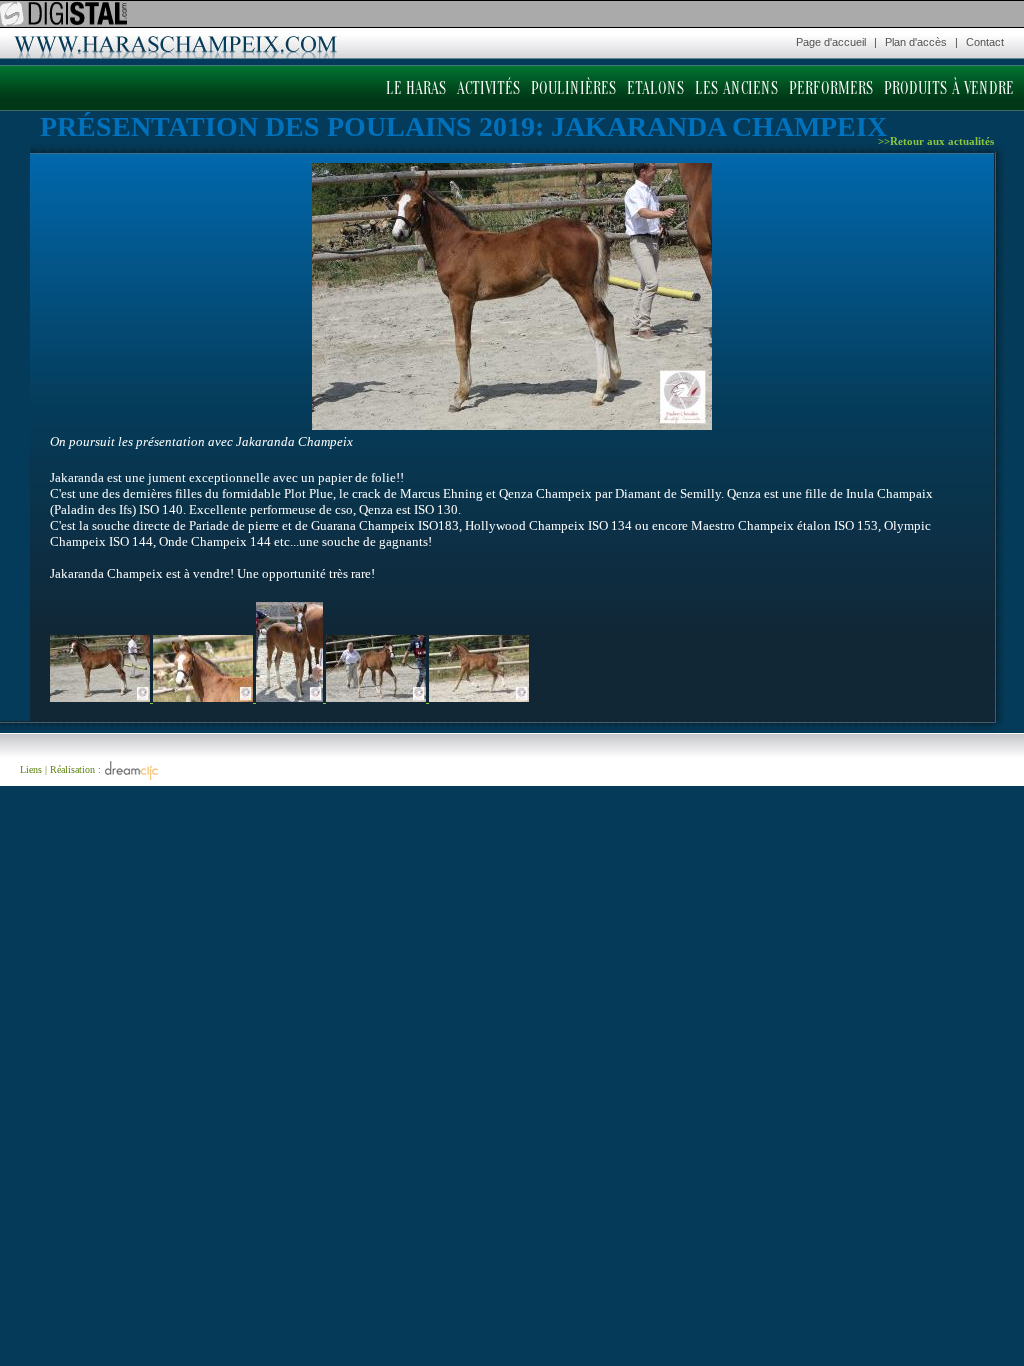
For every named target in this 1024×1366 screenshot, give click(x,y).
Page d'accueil (831, 42)
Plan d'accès (916, 42)
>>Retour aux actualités (936, 141)
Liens (31, 769)
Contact (985, 42)
